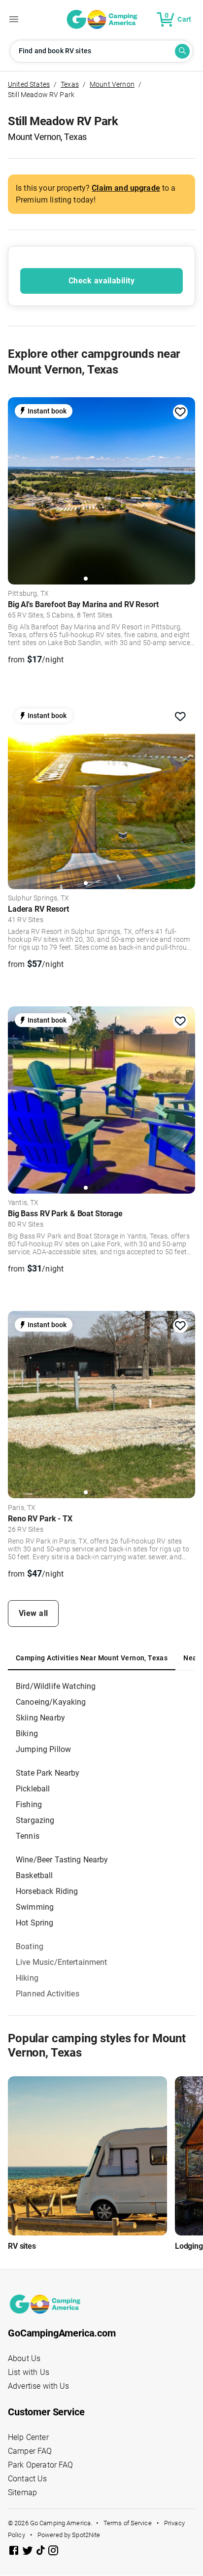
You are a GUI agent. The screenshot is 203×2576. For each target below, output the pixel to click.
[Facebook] (15, 2552)
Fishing (29, 1804)
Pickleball (33, 1789)
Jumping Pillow (43, 1749)
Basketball (34, 1875)
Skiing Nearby (40, 1718)
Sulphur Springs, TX (38, 898)
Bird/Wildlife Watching (56, 1686)
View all (34, 1613)
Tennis (28, 1836)
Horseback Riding (47, 1891)
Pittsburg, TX (28, 594)
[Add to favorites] (180, 412)
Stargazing (35, 1820)
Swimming (35, 1907)
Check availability (101, 281)
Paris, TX (22, 1508)
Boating (30, 1946)
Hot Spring (35, 1923)
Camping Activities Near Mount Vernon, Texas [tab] (92, 1658)
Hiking (27, 1978)
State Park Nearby (48, 1773)
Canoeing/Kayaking (51, 1702)
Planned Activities (48, 1994)
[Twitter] (29, 2552)
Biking (27, 1734)
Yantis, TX (23, 1203)
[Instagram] (53, 2552)
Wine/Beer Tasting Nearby (62, 1860)
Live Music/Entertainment (62, 1962)
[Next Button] (184, 488)
